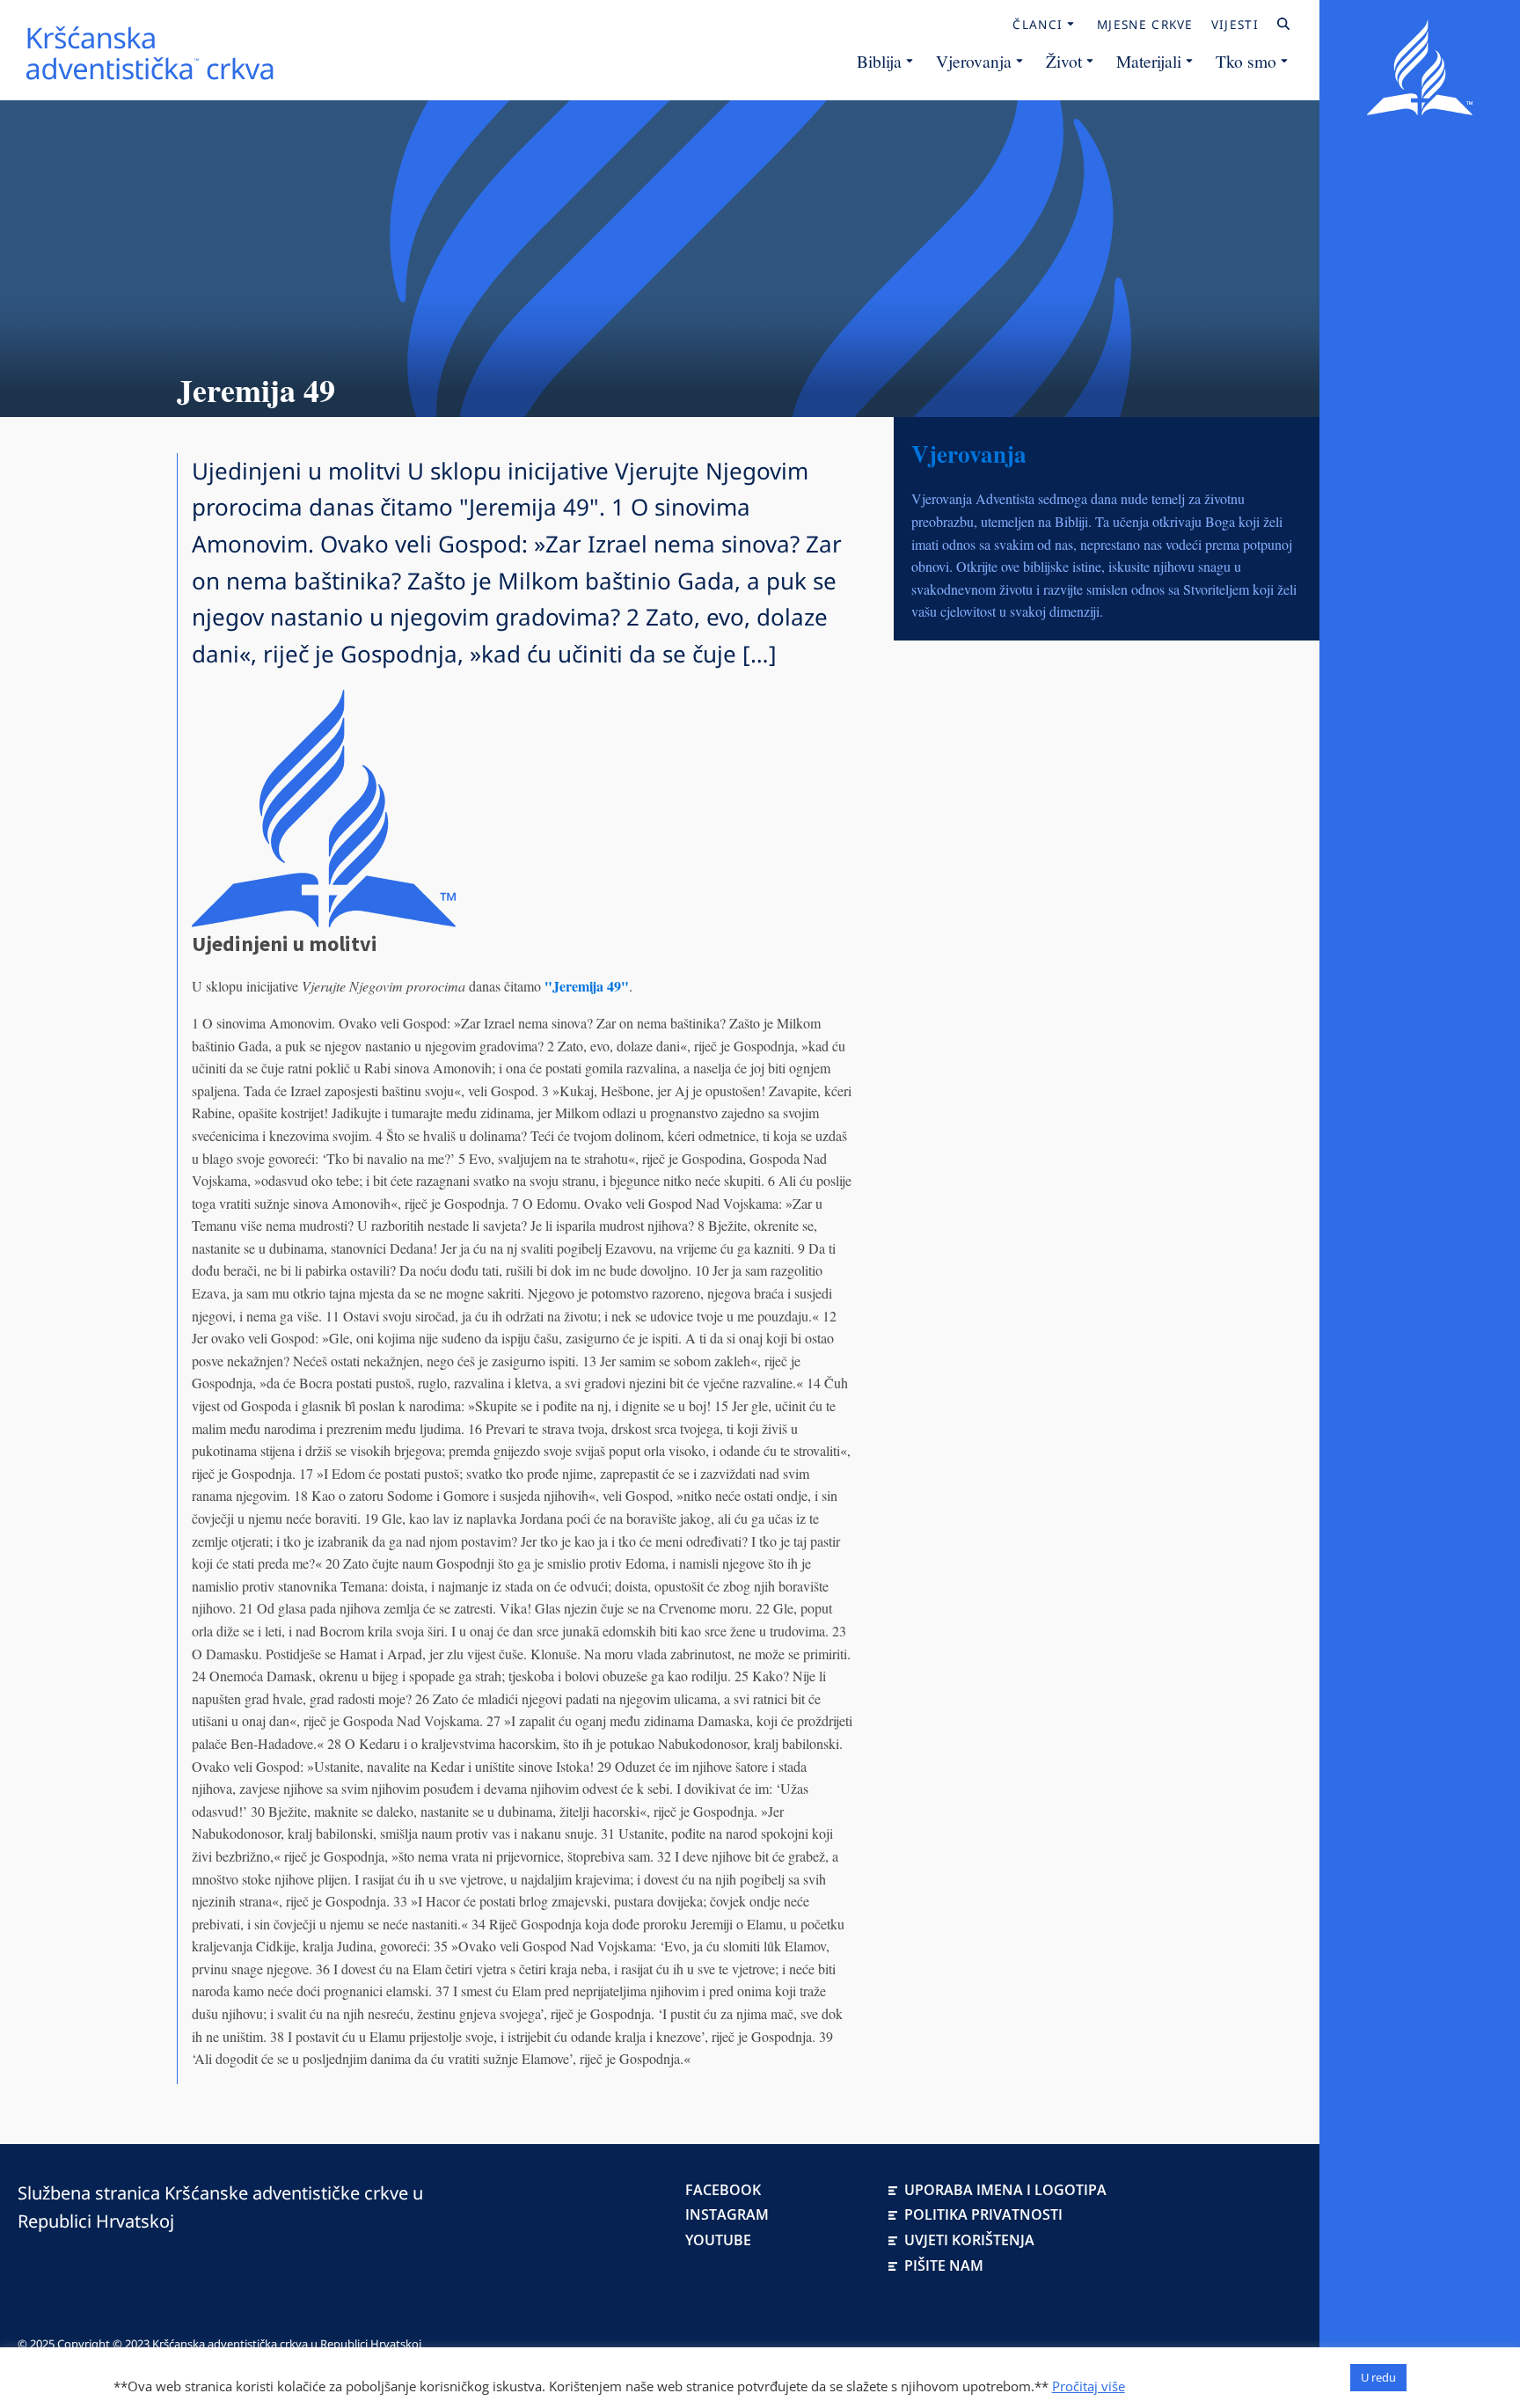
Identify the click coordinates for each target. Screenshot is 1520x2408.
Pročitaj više (1089, 2386)
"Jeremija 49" (587, 986)
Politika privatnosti (983, 2214)
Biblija (879, 61)
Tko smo (1246, 61)
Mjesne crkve (1145, 25)
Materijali (1149, 61)
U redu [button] (1378, 2377)
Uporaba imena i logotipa (1005, 2190)
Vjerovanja (974, 61)
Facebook (723, 2190)
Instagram (727, 2214)
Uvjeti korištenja (969, 2240)
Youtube (718, 2240)
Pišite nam (944, 2265)
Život (1064, 61)
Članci (1038, 25)
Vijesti (1235, 25)
